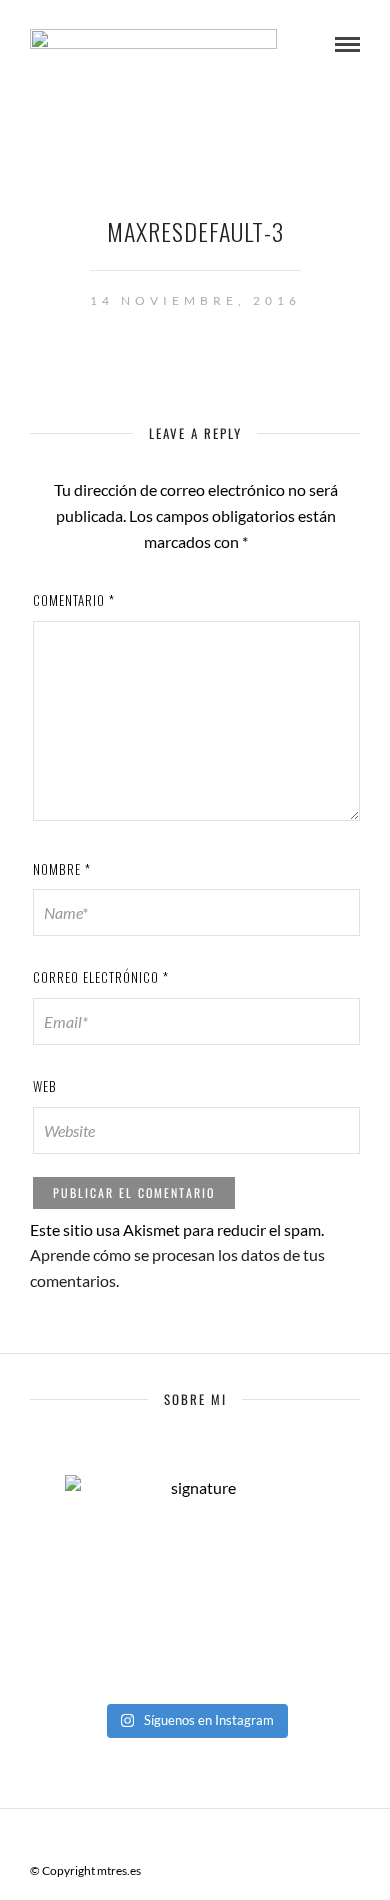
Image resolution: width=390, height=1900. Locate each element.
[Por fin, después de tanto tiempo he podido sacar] (195, 1603)
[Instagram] (247, 1839)
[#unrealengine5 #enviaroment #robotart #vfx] (195, 1681)
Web (45, 1086)
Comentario (74, 600)
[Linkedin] (221, 1839)
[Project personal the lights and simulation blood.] (195, 1629)
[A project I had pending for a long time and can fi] (195, 1655)
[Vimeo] (195, 1839)
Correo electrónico (101, 977)
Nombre (62, 869)
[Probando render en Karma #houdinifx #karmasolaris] (195, 1577)
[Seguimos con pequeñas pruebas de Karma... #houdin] (195, 1551)
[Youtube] (169, 1839)
